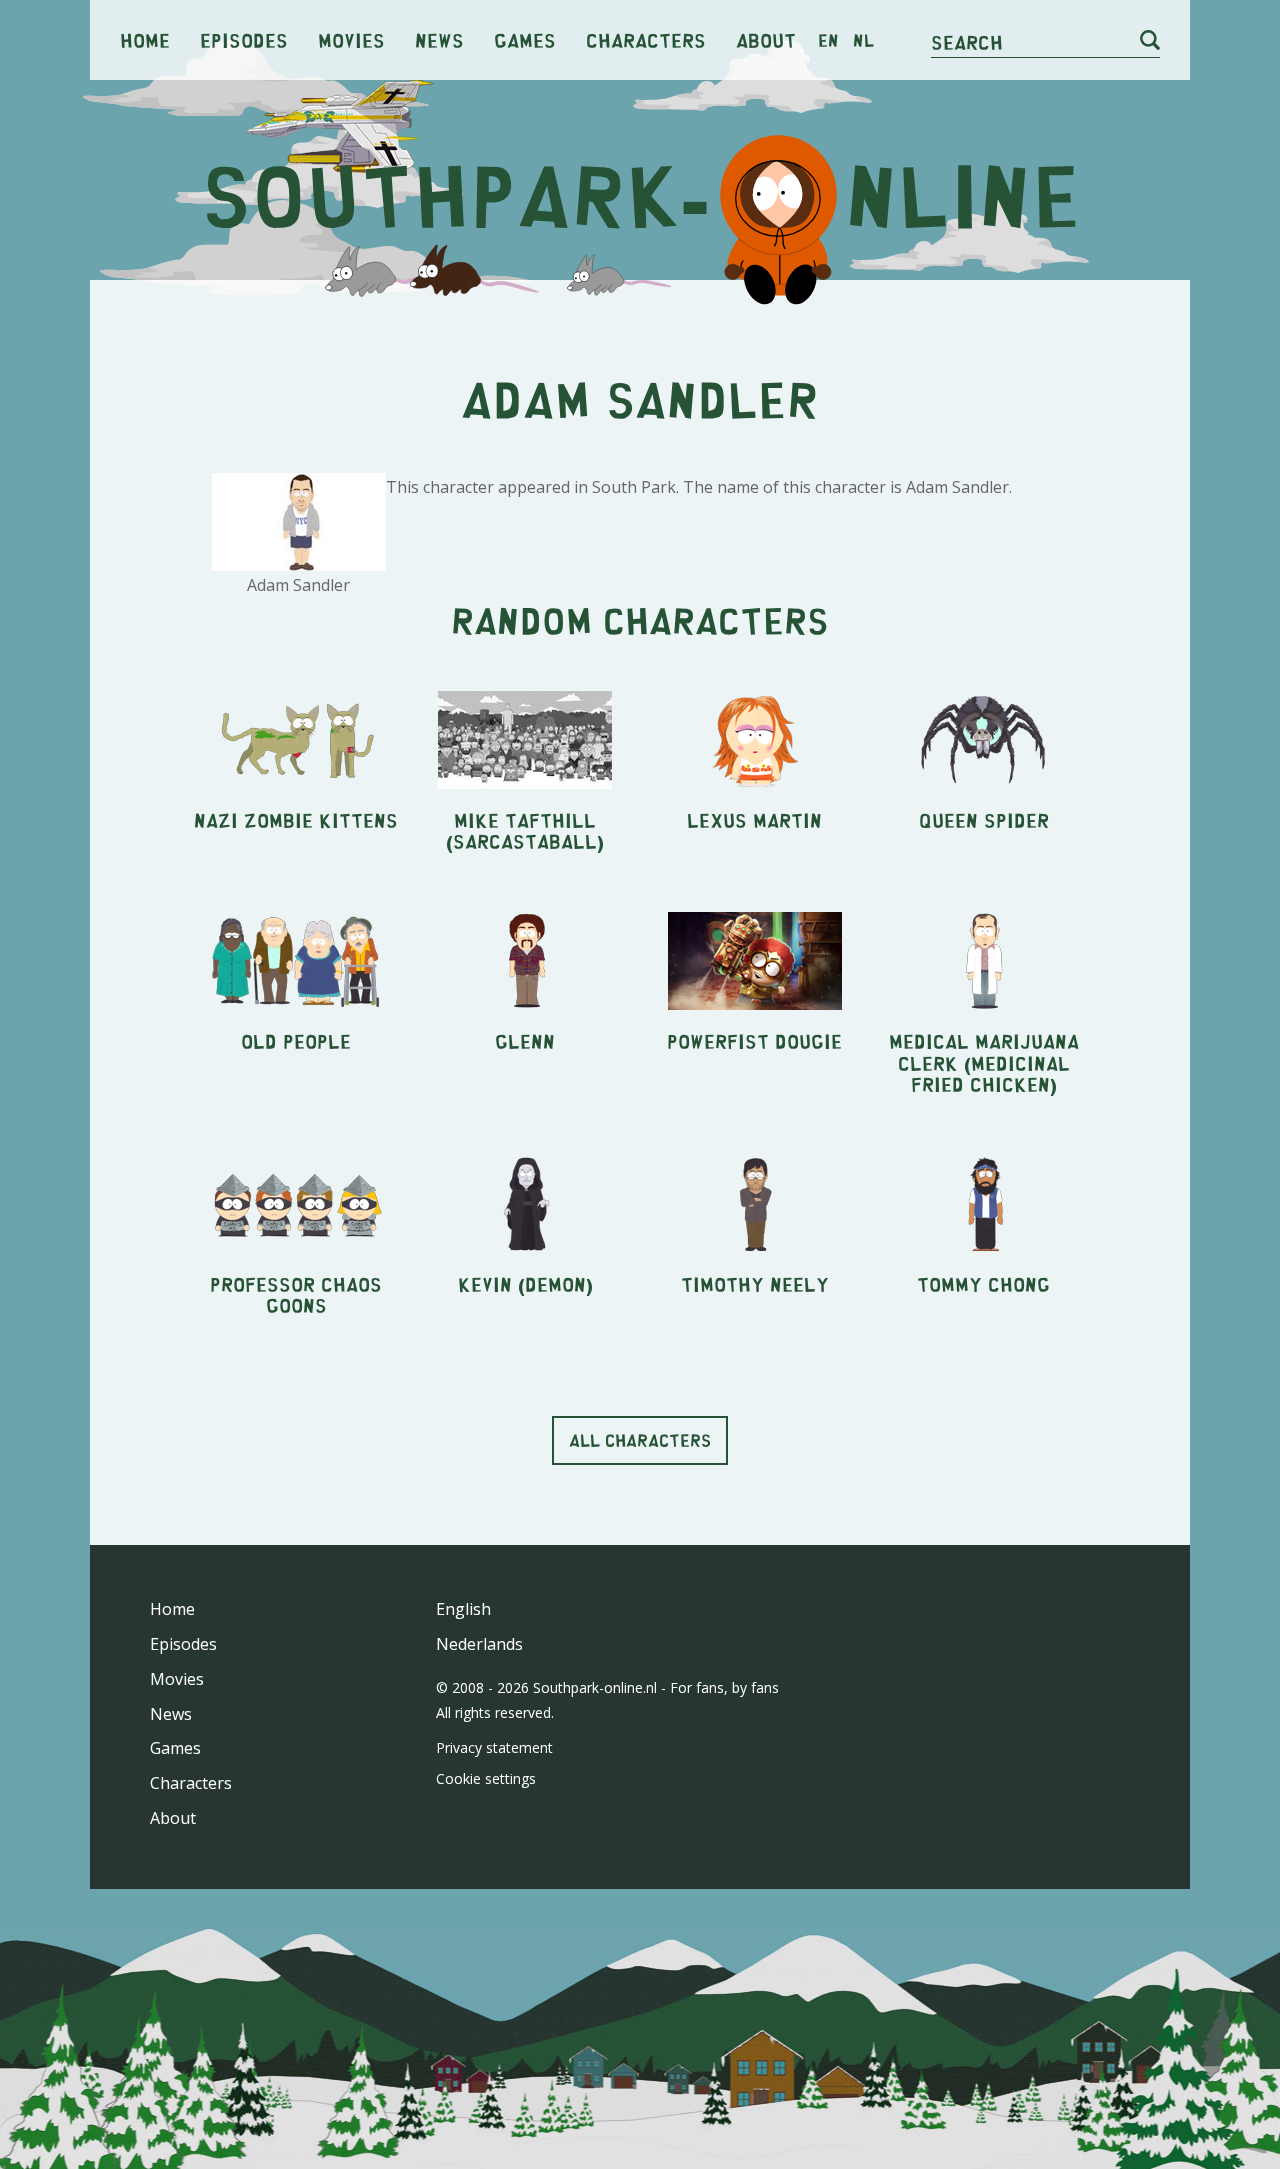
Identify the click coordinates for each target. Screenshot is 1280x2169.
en (828, 40)
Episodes (244, 39)
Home (145, 39)
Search (967, 41)
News (439, 39)
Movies (351, 39)
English (463, 1609)
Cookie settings (486, 1778)
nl (863, 40)
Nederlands (479, 1644)
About (766, 39)
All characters (640, 1440)
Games (525, 39)
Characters (646, 39)
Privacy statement (494, 1747)
